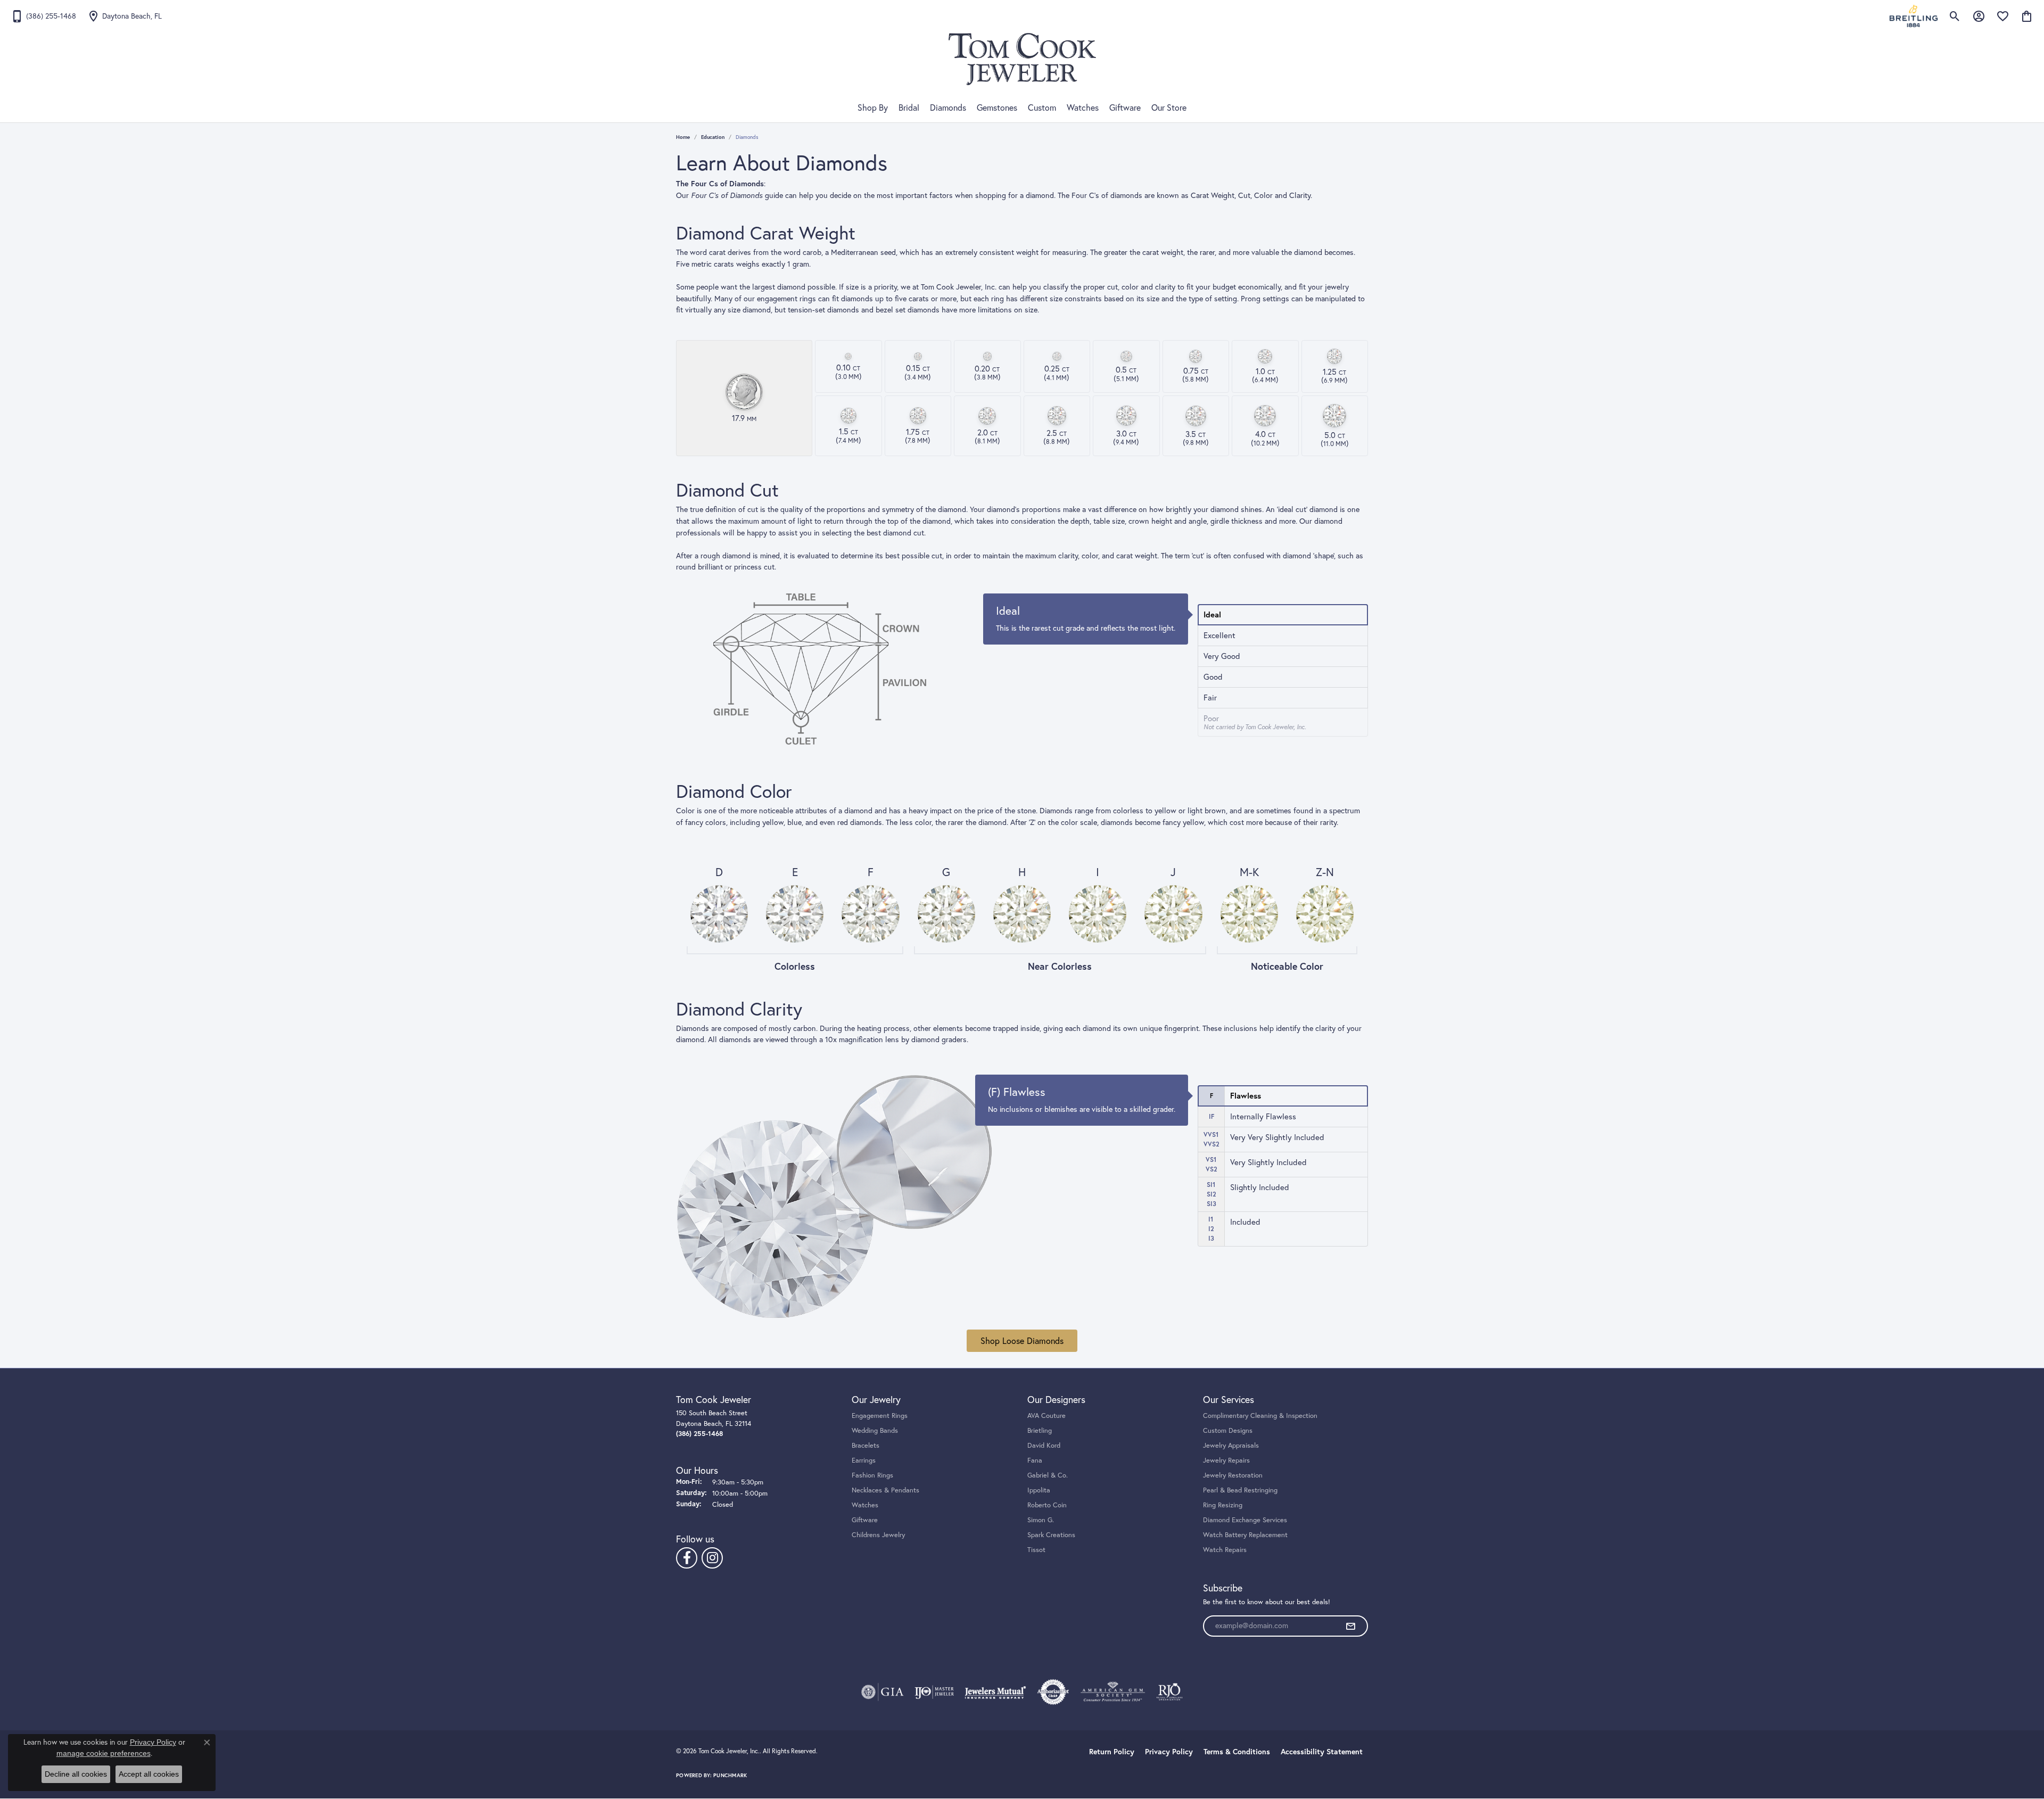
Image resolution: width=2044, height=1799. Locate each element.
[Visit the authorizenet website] (1053, 1692)
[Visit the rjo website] (1169, 1692)
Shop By (873, 108)
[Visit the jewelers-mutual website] (995, 1692)
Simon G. (1041, 1520)
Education (713, 137)
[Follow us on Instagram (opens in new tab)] (712, 1558)
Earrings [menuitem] (864, 1460)
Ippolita (1039, 1490)
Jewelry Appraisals (1231, 1445)
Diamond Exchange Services (1245, 1520)
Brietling (1040, 1430)
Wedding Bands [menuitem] (875, 1430)
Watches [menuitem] (865, 1505)
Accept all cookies (149, 1774)
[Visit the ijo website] (934, 1692)
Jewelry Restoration (1233, 1475)
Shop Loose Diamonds (1022, 1341)
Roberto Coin (1047, 1505)
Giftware (1125, 108)
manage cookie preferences (104, 1753)
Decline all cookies (76, 1774)
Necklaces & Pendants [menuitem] (885, 1490)
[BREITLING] (1914, 16)
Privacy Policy (1169, 1752)
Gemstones (997, 108)
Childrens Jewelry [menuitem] (878, 1534)
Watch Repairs (1225, 1549)
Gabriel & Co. (1048, 1475)
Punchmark (730, 1775)
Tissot (1036, 1549)
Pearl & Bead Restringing (1240, 1490)
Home (683, 137)
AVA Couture (1046, 1415)
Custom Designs (1228, 1430)
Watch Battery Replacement (1245, 1534)
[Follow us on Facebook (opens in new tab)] (687, 1558)
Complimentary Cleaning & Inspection (1260, 1415)
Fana (1035, 1460)
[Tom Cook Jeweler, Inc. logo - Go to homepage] (1022, 59)
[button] (1955, 16)
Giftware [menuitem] (865, 1520)
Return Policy (1112, 1752)
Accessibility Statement (1322, 1752)
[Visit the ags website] (1113, 1692)
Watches (1083, 108)
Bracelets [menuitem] (866, 1445)
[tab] (1283, 615)
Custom (1042, 108)
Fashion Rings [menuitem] (872, 1475)
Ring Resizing (1223, 1505)
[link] (43, 16)
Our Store (1169, 108)
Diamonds (948, 108)
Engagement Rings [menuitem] (880, 1415)
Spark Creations (1051, 1534)
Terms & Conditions (1237, 1752)
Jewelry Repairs (1226, 1460)
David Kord (1044, 1445)
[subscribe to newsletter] (1350, 1626)
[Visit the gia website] (883, 1692)
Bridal (909, 108)
